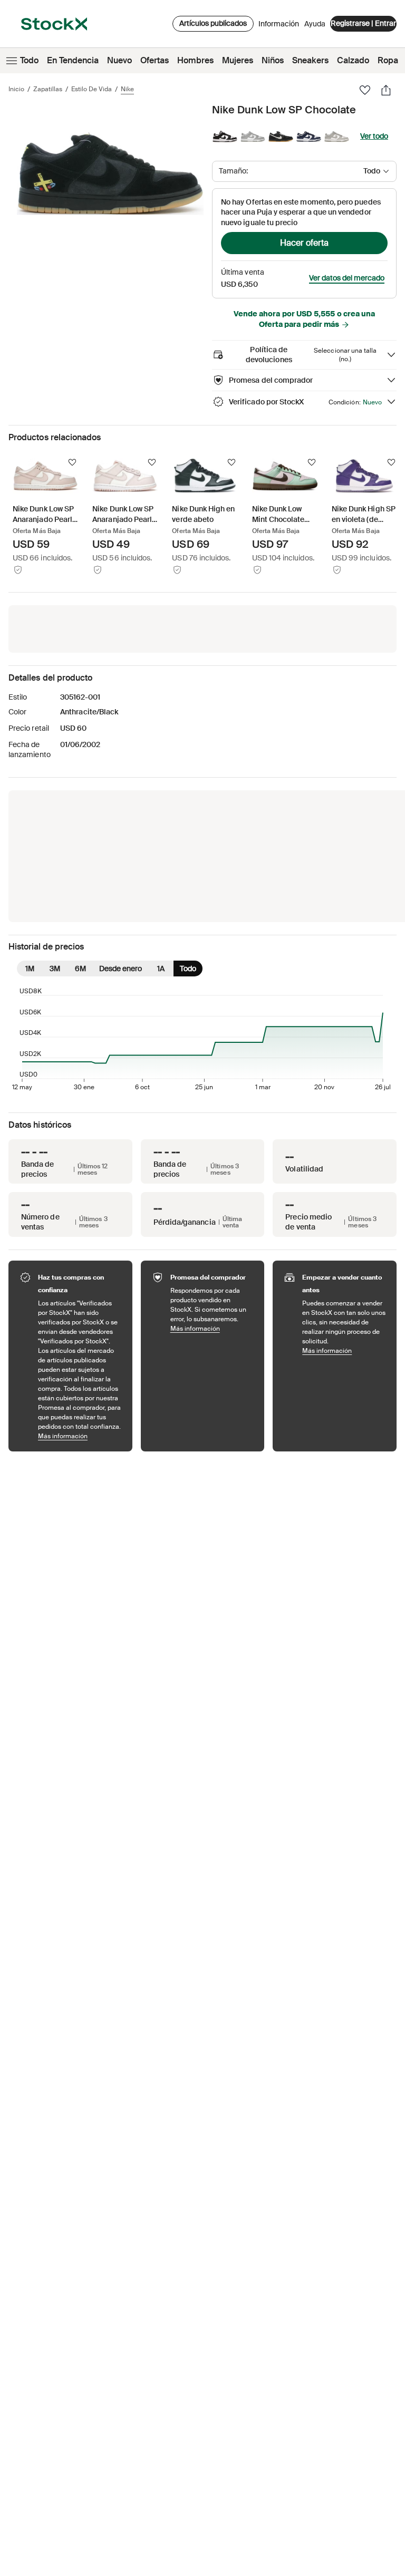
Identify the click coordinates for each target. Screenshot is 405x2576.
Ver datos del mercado (347, 278)
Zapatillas (48, 89)
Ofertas (155, 60)
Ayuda (315, 24)
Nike (127, 89)
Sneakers (310, 60)
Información (279, 26)
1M (30, 969)
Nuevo (119, 60)
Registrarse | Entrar (363, 23)
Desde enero (120, 969)
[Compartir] (386, 90)
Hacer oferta (304, 243)
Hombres (195, 60)
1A (161, 969)
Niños (273, 60)
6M (80, 969)
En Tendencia (73, 60)
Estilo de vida (91, 89)
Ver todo (374, 136)
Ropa (388, 60)
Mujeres (238, 60)
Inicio (16, 89)
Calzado (353, 60)
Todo (29, 60)
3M (55, 969)
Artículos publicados (213, 23)
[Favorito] (365, 90)
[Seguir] (72, 462)
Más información (80, 1436)
